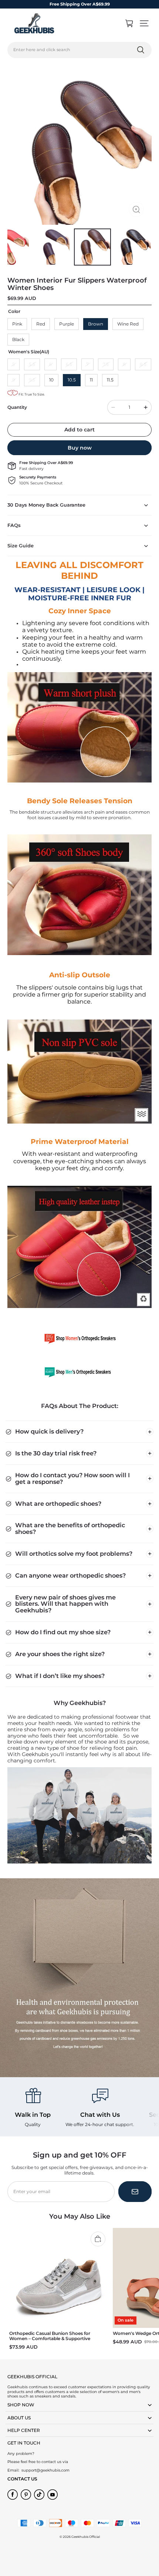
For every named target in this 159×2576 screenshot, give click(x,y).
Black (18, 339)
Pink (17, 324)
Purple (67, 324)
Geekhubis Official (86, 2537)
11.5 (110, 380)
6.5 (69, 364)
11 (91, 380)
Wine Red (128, 324)
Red (41, 324)
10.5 (72, 380)
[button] (144, 23)
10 (51, 380)
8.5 (143, 364)
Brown (96, 324)
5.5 (32, 364)
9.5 (32, 380)
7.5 (106, 364)
